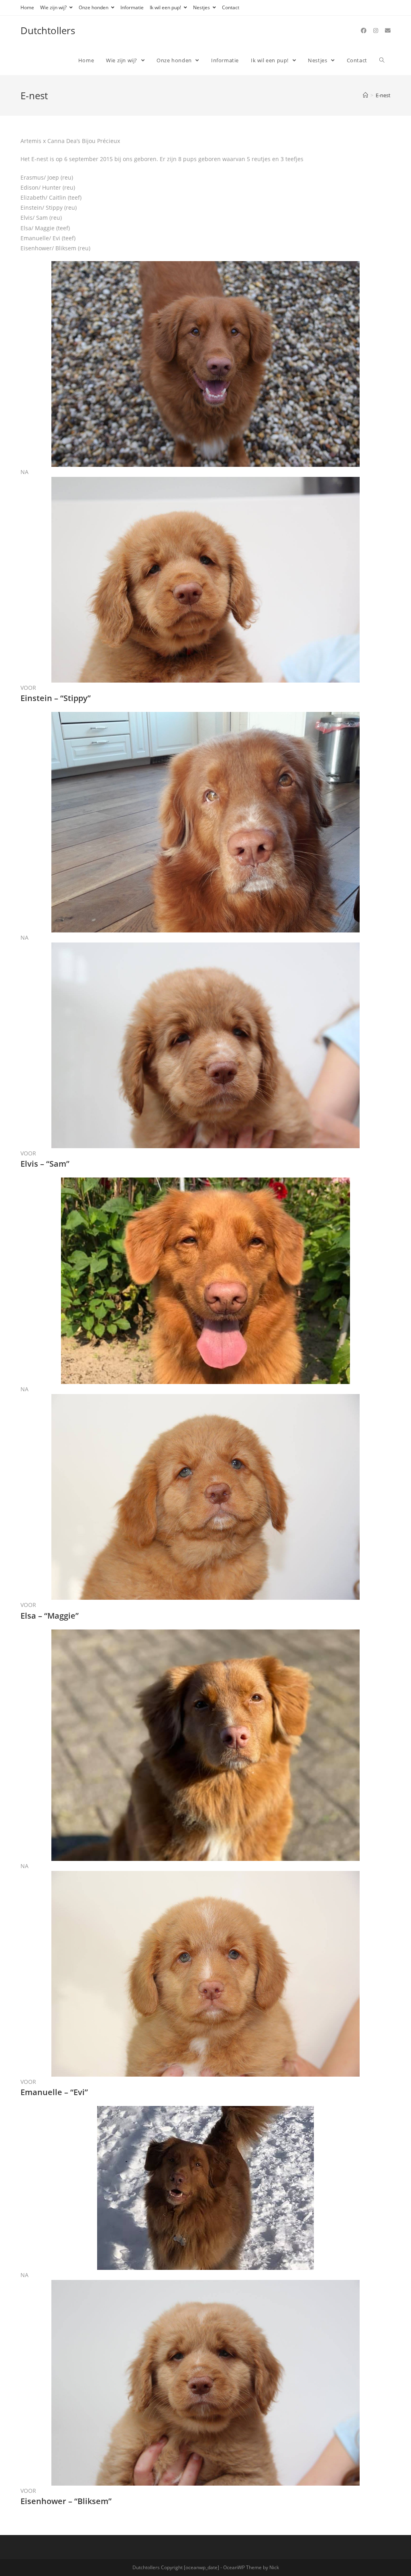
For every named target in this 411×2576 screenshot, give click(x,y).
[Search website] (382, 60)
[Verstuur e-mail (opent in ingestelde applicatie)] (388, 31)
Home (27, 7)
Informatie (132, 7)
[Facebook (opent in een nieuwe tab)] (364, 31)
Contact (231, 7)
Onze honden (94, 7)
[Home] (365, 95)
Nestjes (202, 7)
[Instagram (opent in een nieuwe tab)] (376, 31)
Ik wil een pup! (166, 7)
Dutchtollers (48, 30)
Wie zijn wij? (54, 7)
